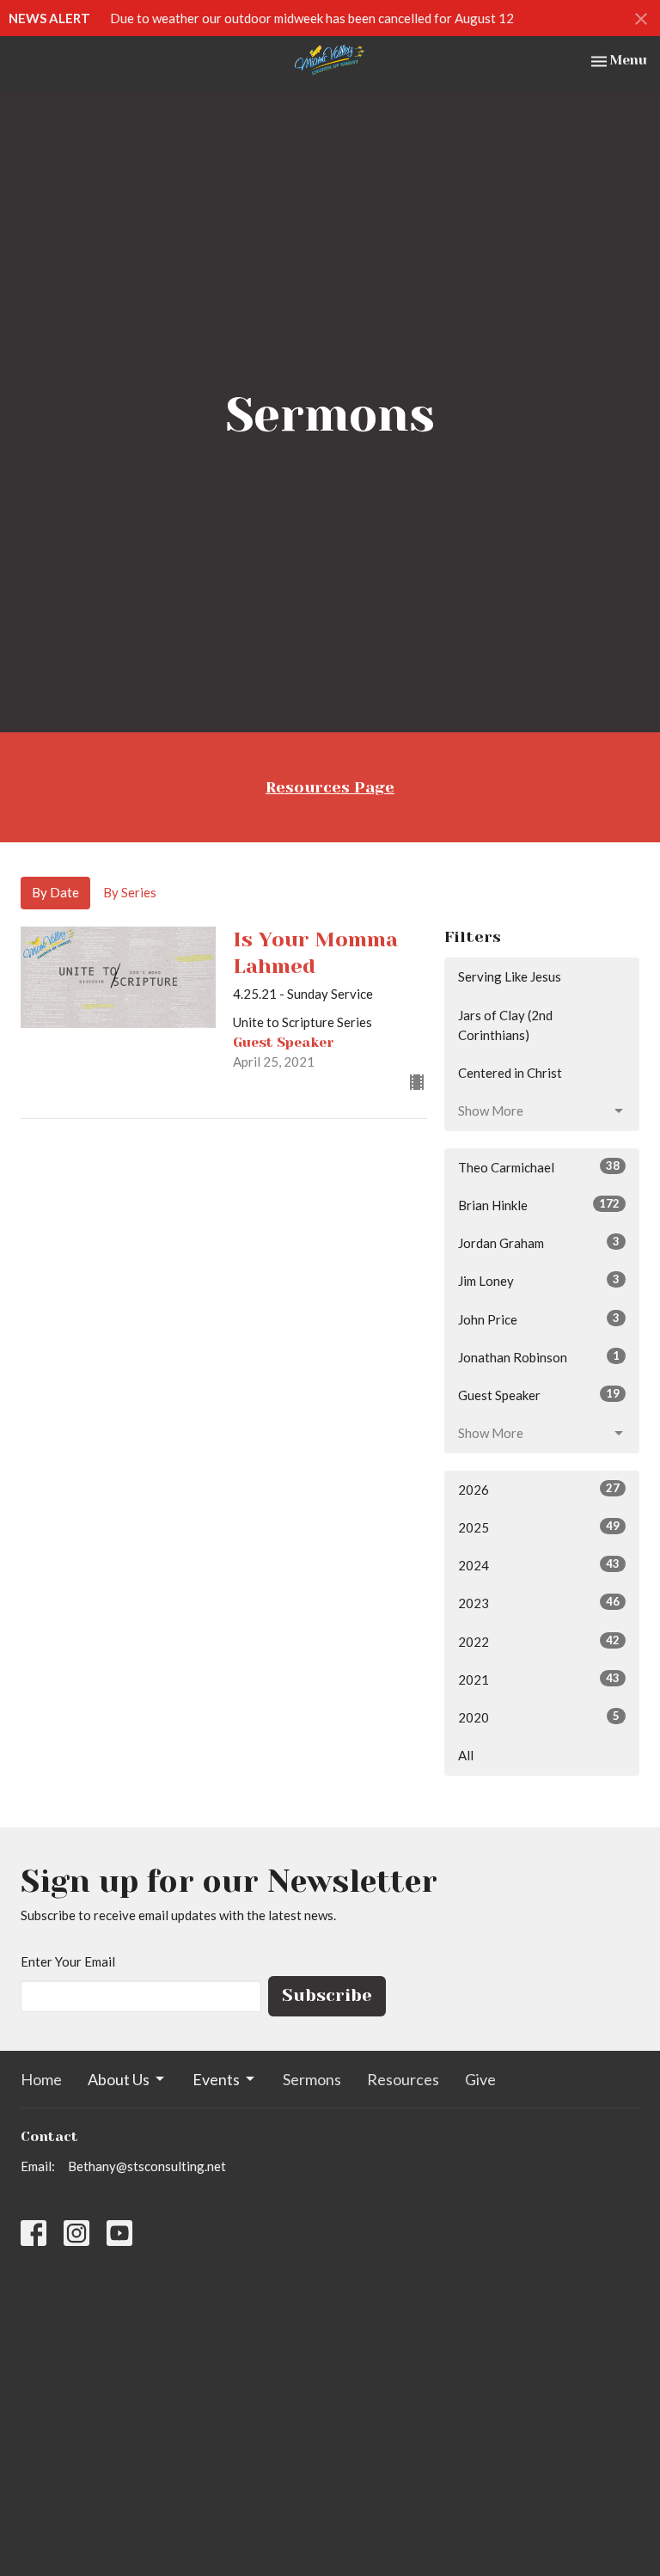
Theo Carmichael (539, 1167)
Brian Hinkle (539, 1205)
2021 (539, 1679)
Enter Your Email (68, 1961)
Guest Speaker (539, 1395)
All (466, 1755)
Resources (403, 2079)
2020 (539, 1717)
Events (216, 2079)
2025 (539, 1527)
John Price (539, 1319)
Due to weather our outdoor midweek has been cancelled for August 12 (312, 18)
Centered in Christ (510, 1073)
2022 (539, 1641)
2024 (539, 1565)
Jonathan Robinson (539, 1357)
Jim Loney (539, 1280)
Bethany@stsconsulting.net (147, 2166)
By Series (130, 892)
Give (480, 2079)
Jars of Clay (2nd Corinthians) (505, 1025)
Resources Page (330, 787)
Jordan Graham (539, 1242)
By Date (55, 892)
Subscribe (327, 1995)
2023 (539, 1603)
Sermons (312, 2079)
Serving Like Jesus (510, 976)
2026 (539, 1489)
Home (41, 2079)
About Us (119, 2079)
